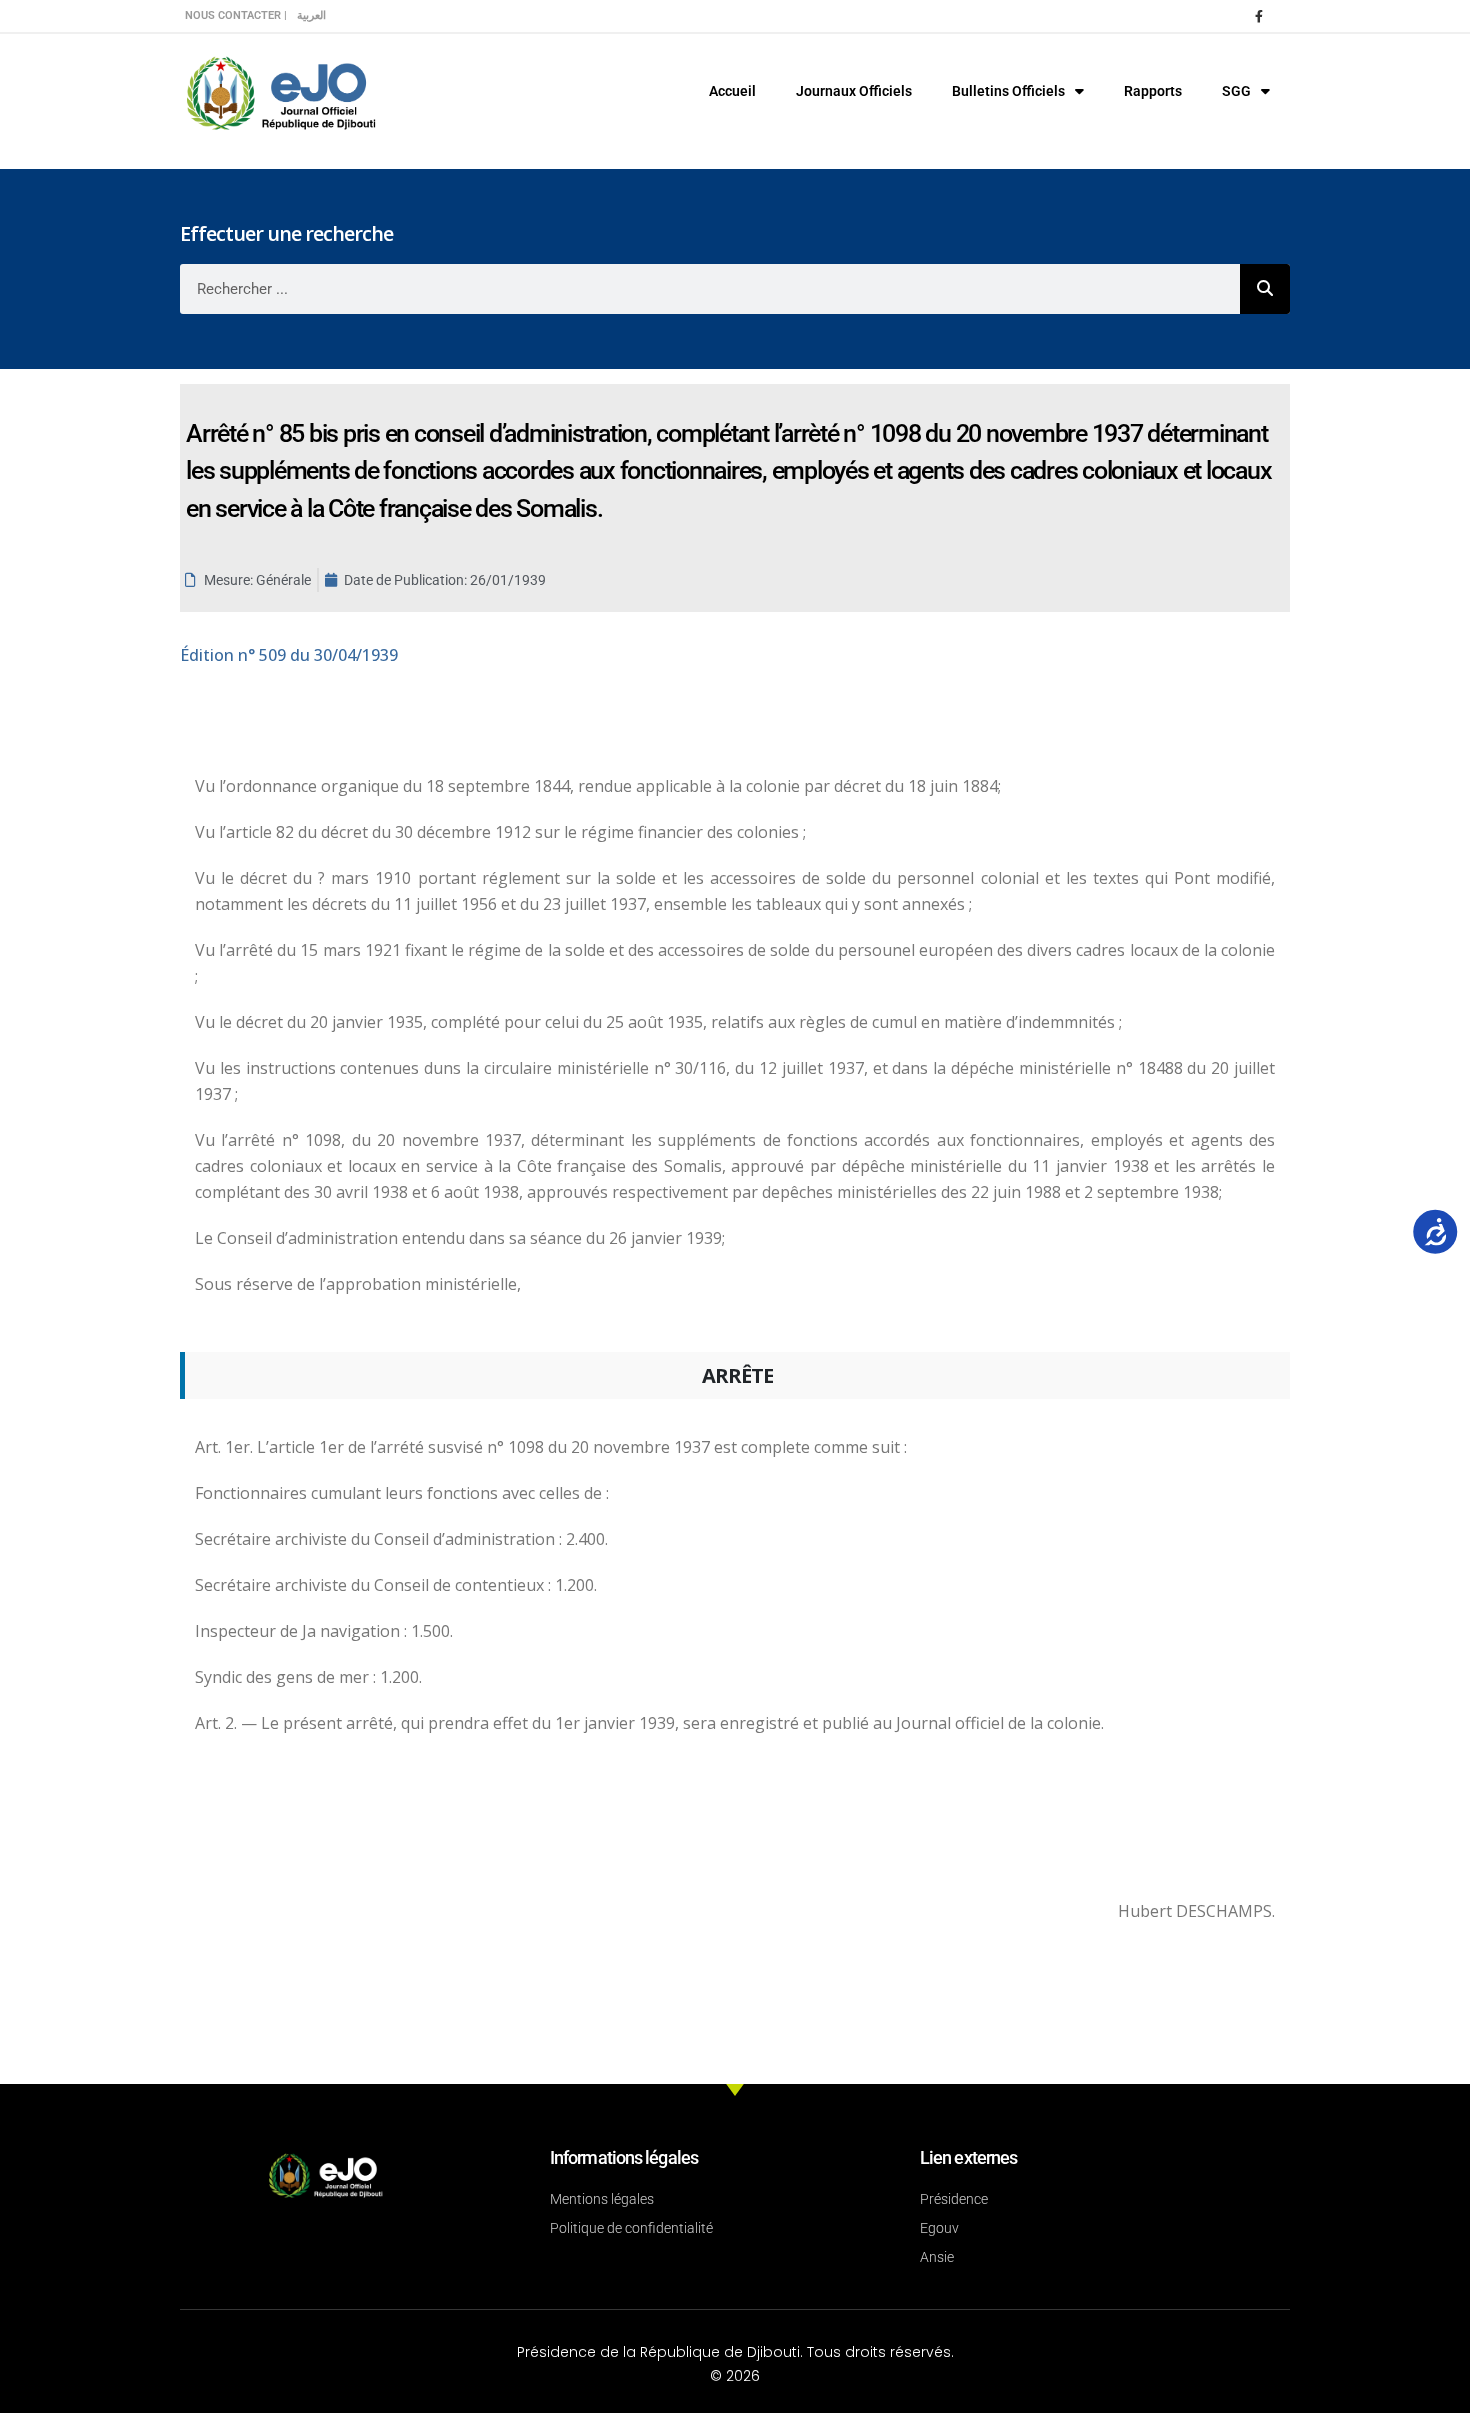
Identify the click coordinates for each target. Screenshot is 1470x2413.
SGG (1236, 91)
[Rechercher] (1265, 289)
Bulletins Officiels (1008, 91)
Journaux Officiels (854, 91)
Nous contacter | (236, 15)
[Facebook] (1259, 16)
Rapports (1153, 91)
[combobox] (710, 289)
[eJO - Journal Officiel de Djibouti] (280, 91)
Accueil (732, 91)
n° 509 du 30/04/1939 (289, 655)
